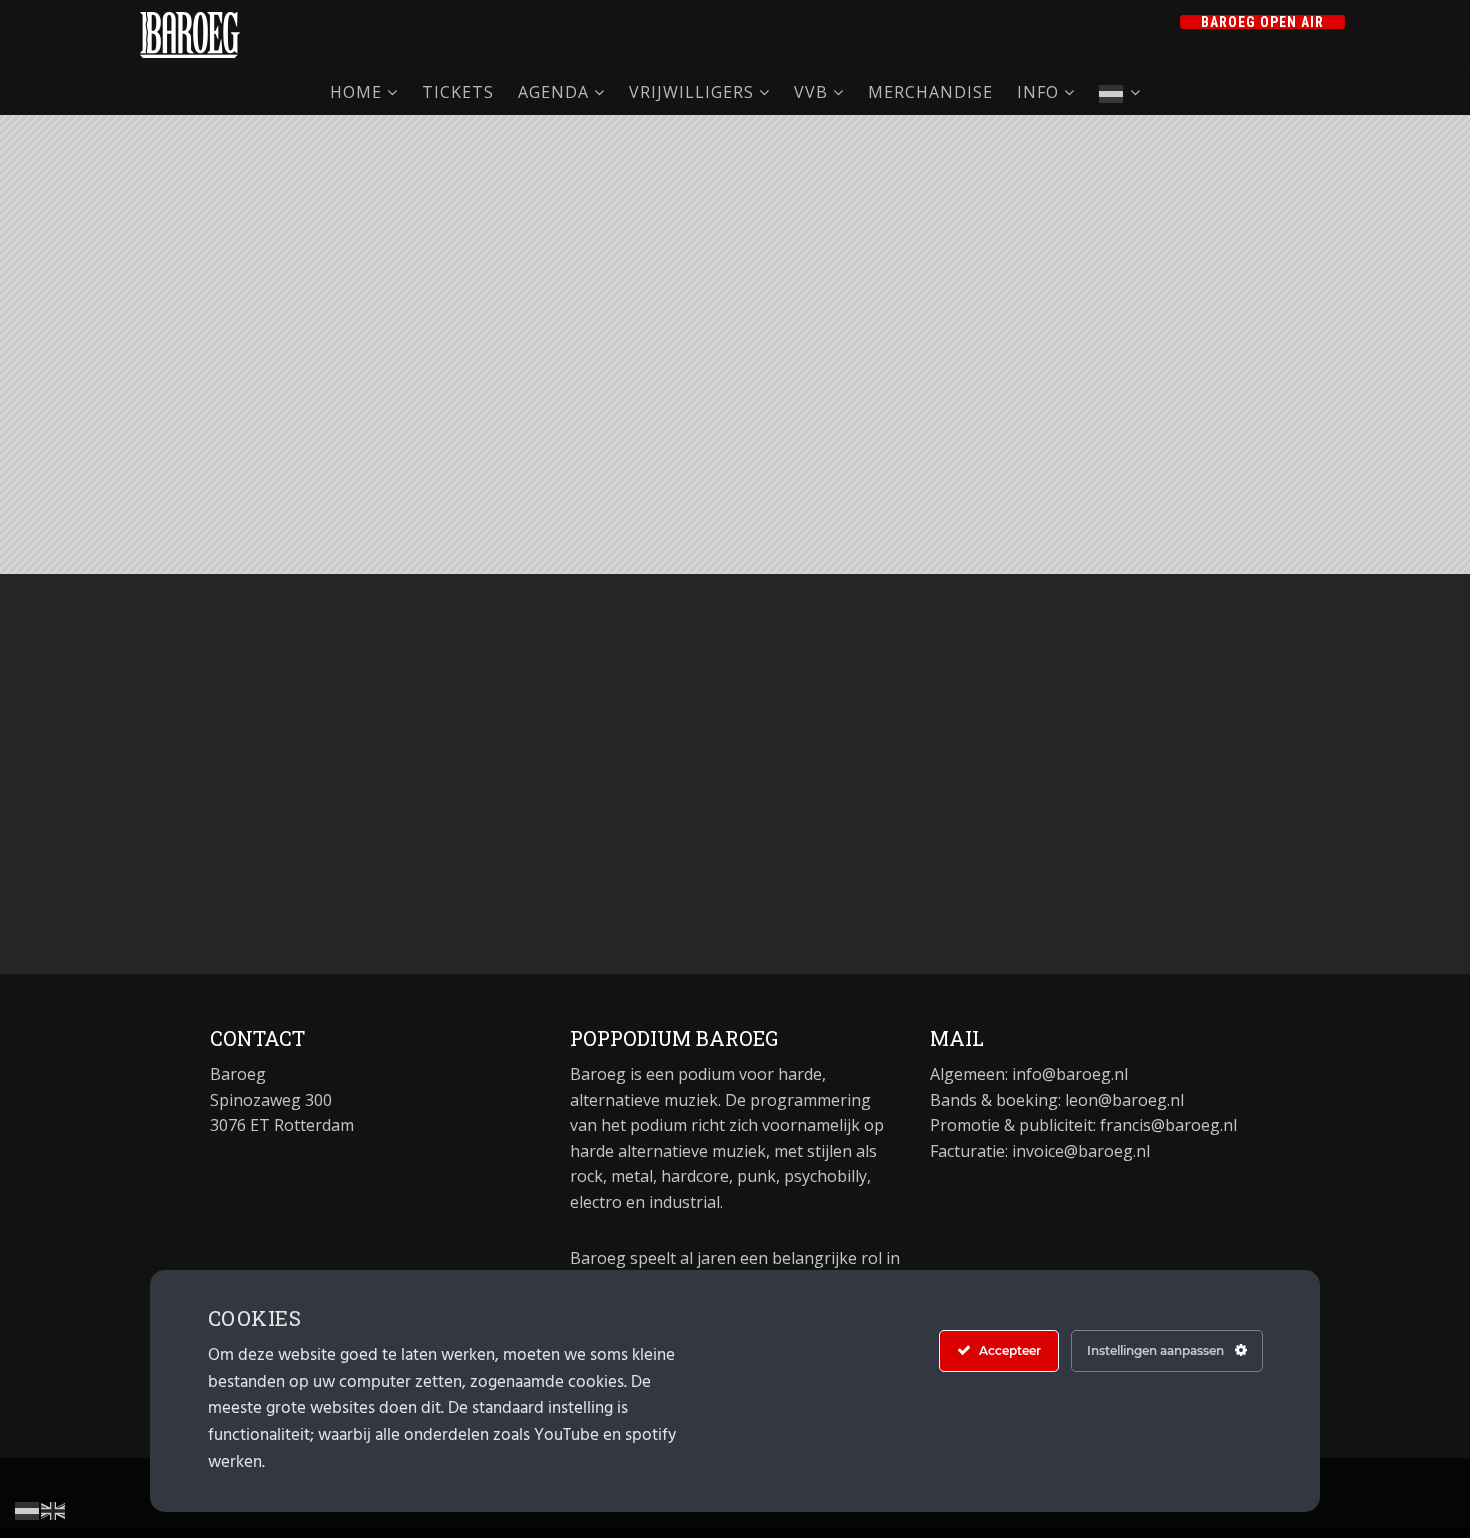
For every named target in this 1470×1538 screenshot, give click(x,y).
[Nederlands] (1120, 92)
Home (356, 92)
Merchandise (930, 92)
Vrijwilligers (691, 92)
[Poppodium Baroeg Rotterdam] (190, 35)
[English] (54, 1509)
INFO (1038, 92)
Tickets (458, 92)
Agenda (553, 92)
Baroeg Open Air (1262, 22)
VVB (811, 92)
